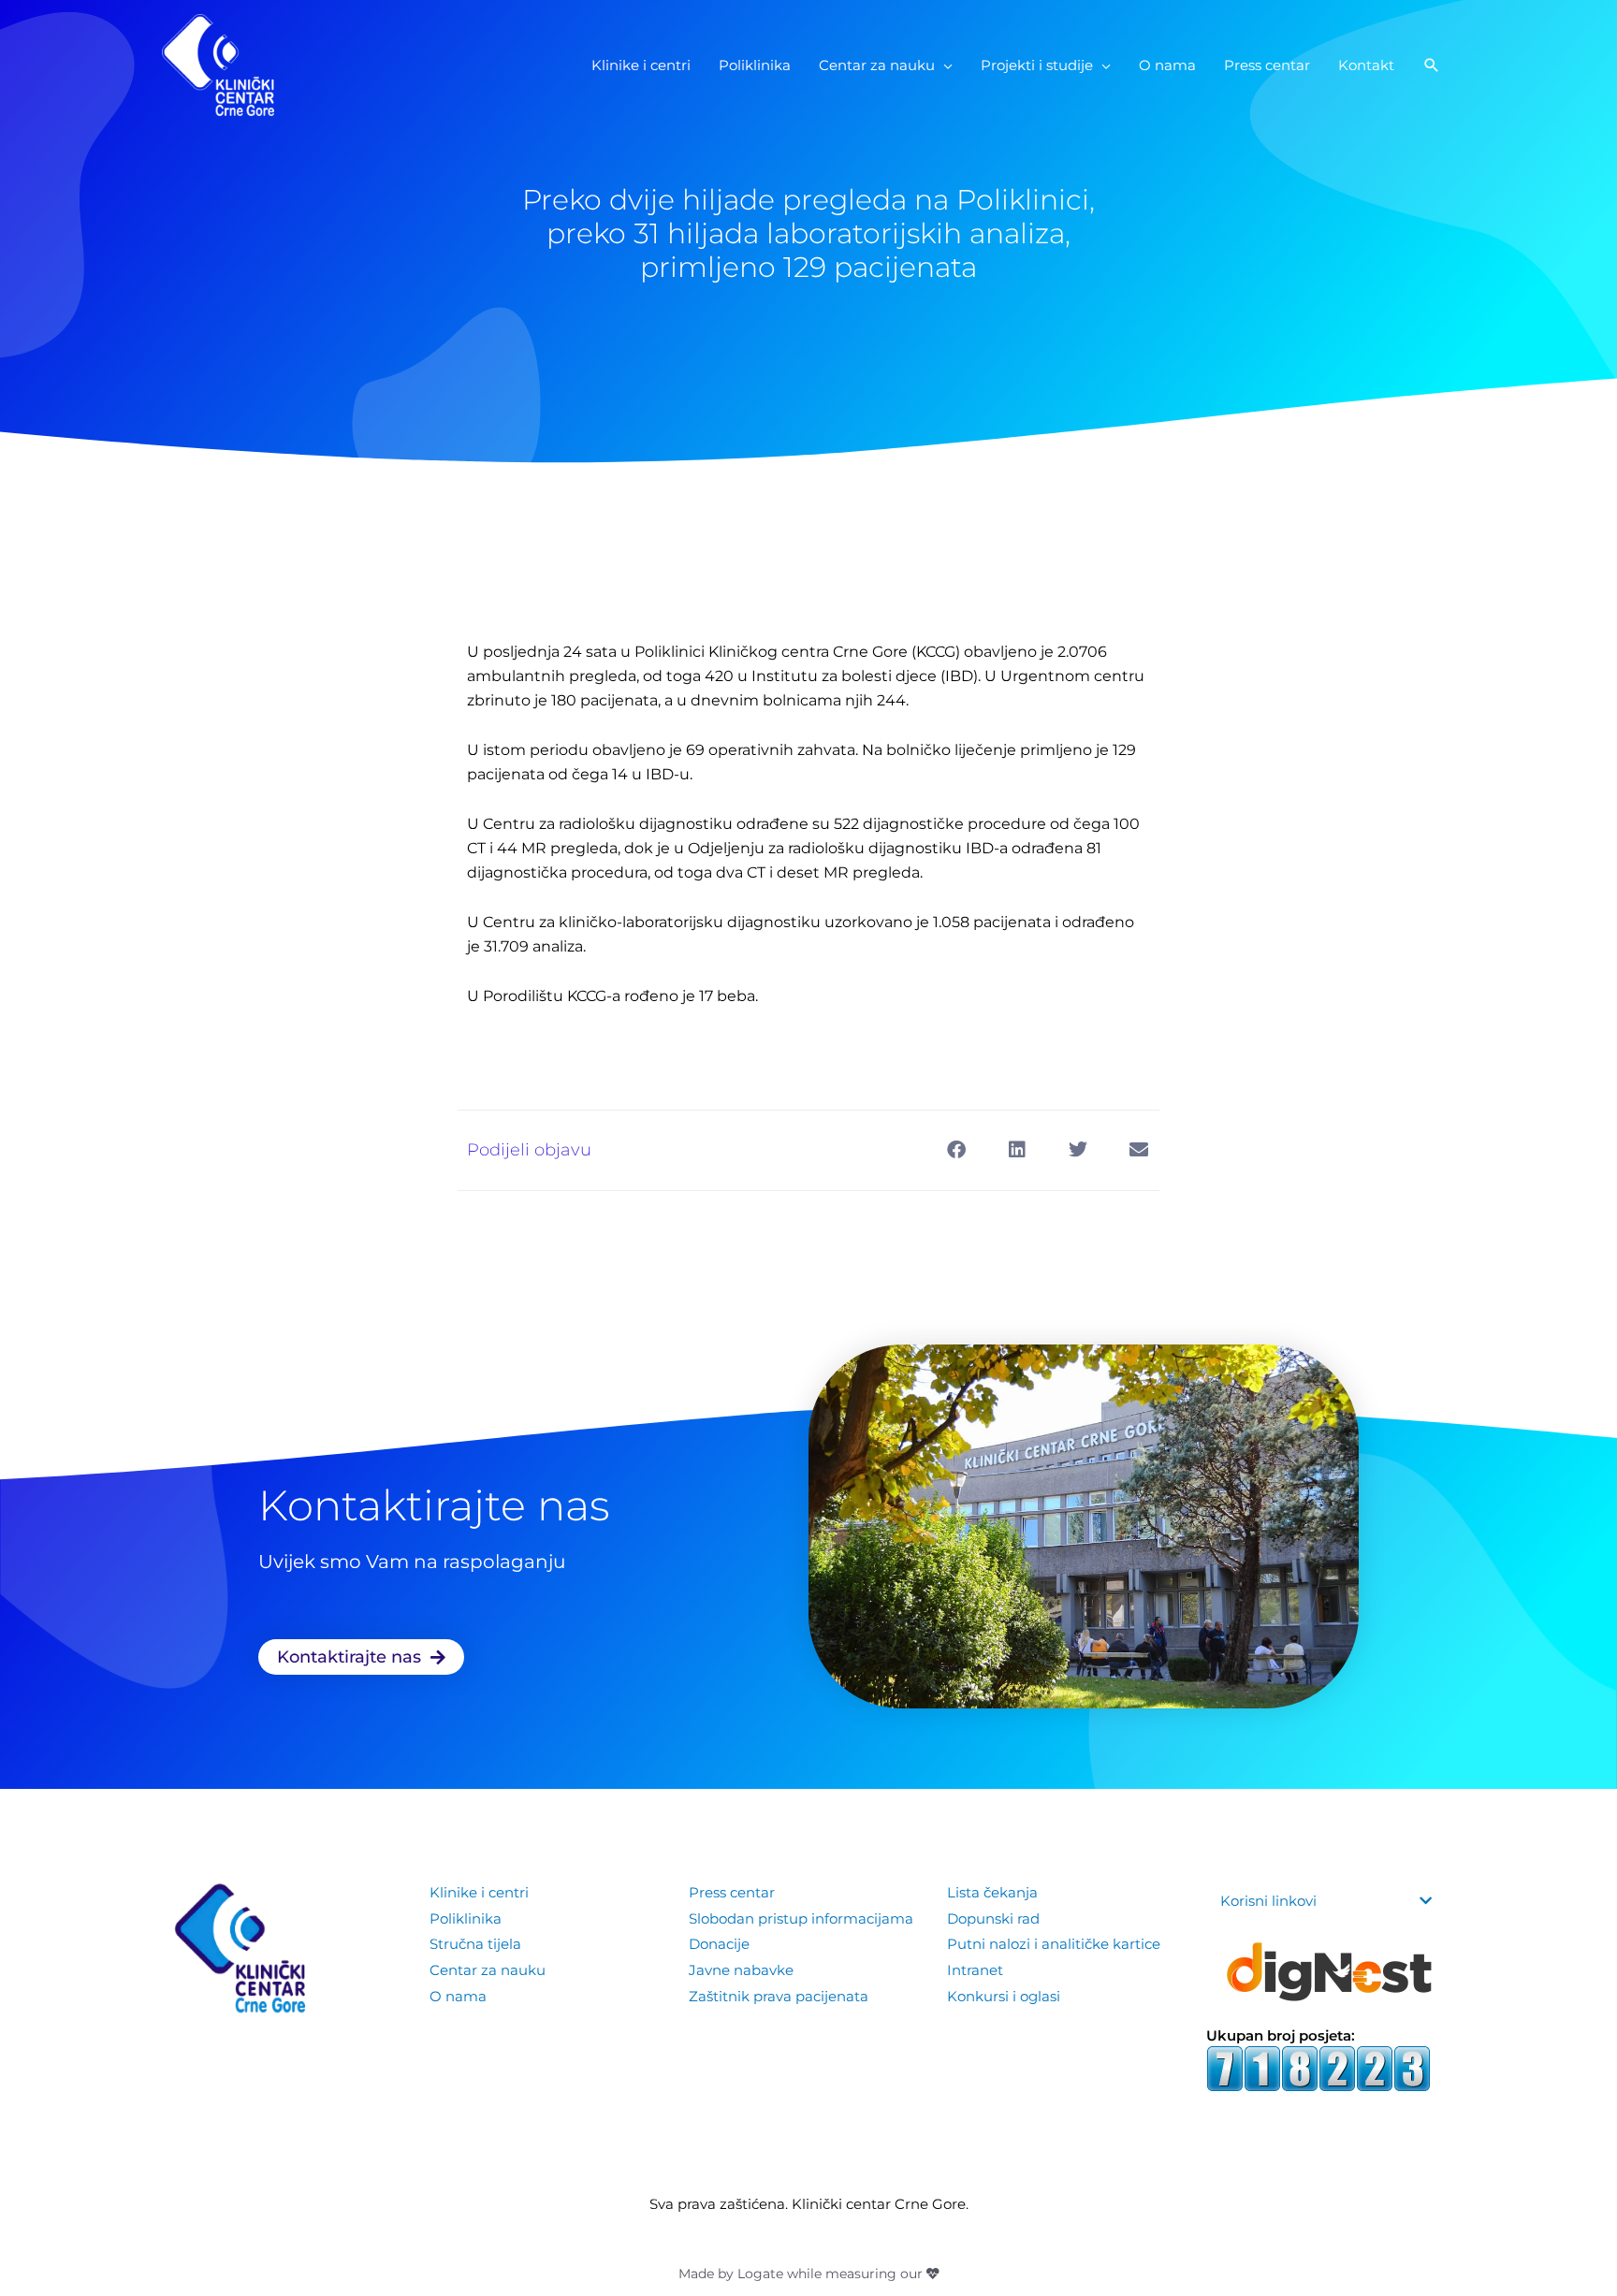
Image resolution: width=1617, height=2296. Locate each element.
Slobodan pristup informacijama (801, 1918)
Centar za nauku (488, 1970)
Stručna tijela (475, 1944)
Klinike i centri (479, 1892)
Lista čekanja (992, 1892)
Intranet (975, 1970)
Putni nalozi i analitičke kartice (1054, 1944)
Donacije (719, 1944)
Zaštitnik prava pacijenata (779, 1996)
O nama (458, 1996)
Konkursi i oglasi (1004, 1996)
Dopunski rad (993, 1918)
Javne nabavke (741, 1970)
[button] (1432, 65)
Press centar (732, 1892)
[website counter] (1318, 2067)
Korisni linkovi (1268, 1901)
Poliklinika (466, 1918)
